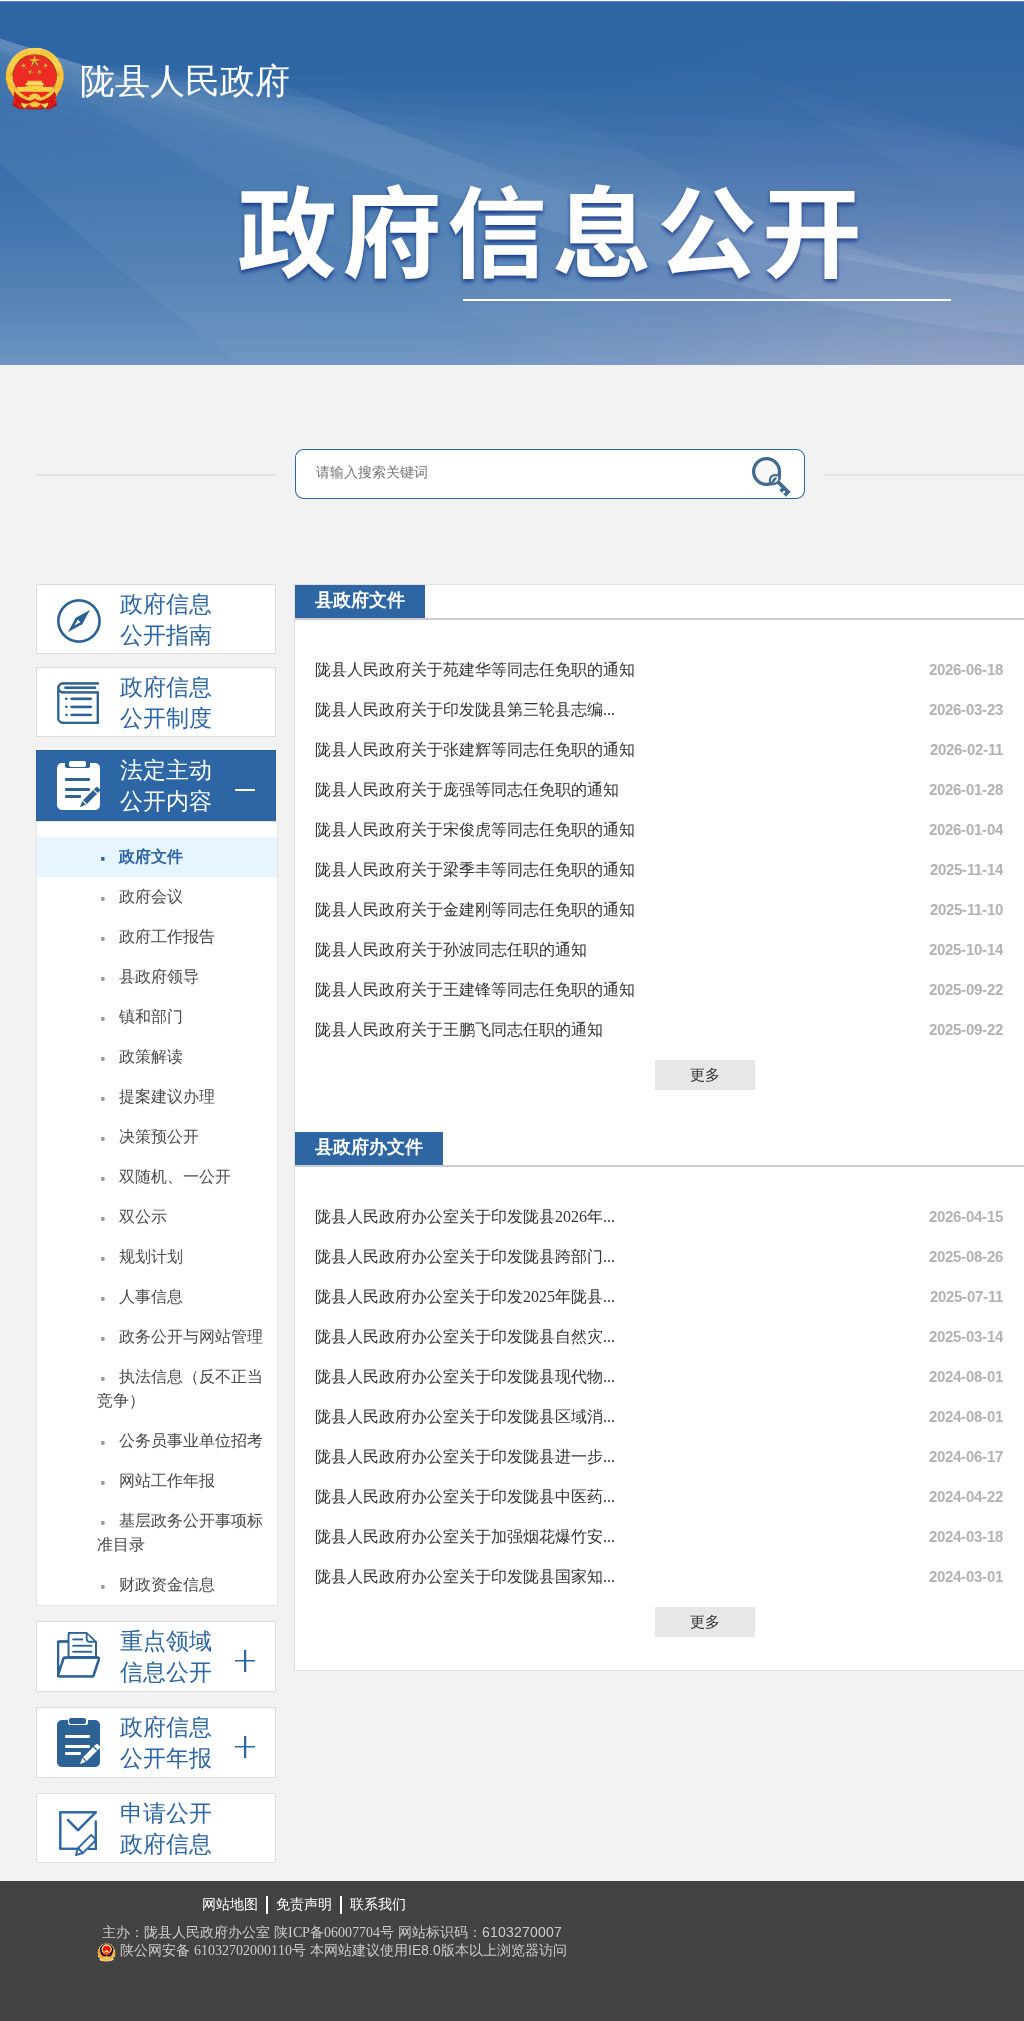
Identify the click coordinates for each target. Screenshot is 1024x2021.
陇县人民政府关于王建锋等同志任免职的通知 (475, 989)
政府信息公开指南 (166, 620)
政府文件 (151, 856)
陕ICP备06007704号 (334, 1932)
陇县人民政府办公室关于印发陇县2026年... (465, 1216)
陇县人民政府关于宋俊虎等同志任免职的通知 (475, 829)
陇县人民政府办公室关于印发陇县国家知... (465, 1576)
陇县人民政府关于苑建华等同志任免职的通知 (475, 669)
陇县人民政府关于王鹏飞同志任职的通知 (459, 1029)
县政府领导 (159, 976)
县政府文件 (360, 600)
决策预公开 (159, 1136)
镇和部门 (151, 1016)
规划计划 (151, 1256)
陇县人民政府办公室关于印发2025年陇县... (465, 1296)
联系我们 (378, 1904)
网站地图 (230, 1904)
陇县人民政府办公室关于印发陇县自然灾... (465, 1336)
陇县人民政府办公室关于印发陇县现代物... (465, 1376)
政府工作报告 (167, 936)
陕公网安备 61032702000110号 (211, 1950)
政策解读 (151, 1056)
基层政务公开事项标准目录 (180, 1532)
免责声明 (304, 1904)
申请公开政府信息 (166, 1829)
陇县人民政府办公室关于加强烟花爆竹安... (465, 1536)
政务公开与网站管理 (191, 1336)
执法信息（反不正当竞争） (180, 1388)
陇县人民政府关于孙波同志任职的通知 (451, 949)
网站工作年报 (167, 1480)
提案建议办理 (167, 1096)
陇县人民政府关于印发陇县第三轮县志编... (465, 709)
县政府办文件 (369, 1147)
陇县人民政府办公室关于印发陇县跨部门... (465, 1256)
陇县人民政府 (185, 81)
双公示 (143, 1216)
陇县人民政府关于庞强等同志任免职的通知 (467, 789)
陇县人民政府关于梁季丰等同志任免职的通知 (475, 869)
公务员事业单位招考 (191, 1440)
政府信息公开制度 (166, 703)
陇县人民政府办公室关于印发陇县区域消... (465, 1416)
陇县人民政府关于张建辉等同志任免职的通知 (475, 749)
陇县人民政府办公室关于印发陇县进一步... (465, 1456)
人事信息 (151, 1296)
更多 (705, 1075)
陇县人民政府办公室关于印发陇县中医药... (465, 1496)
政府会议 (151, 896)
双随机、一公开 (175, 1176)
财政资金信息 (167, 1584)
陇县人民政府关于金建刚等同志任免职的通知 (475, 909)
